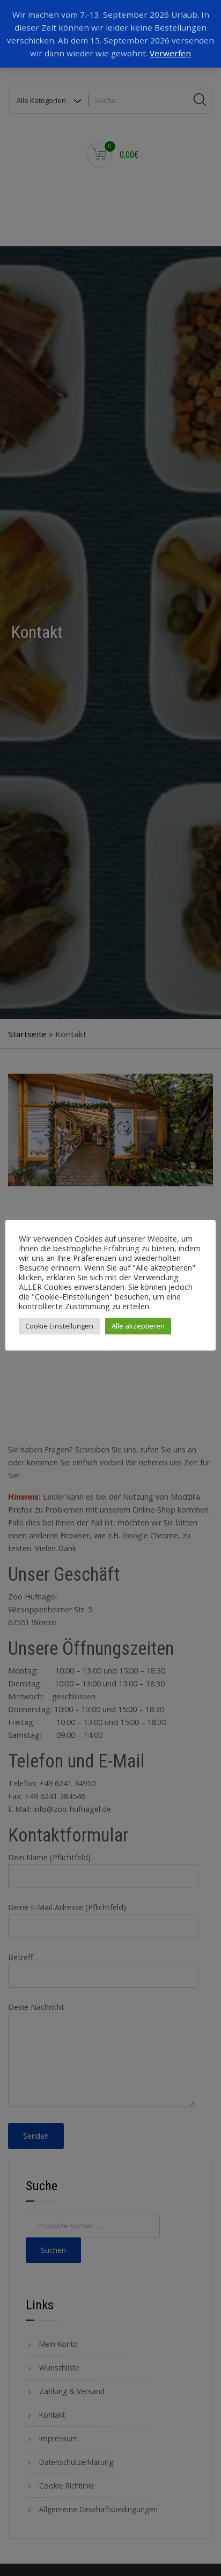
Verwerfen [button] (170, 53)
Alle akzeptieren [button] (138, 1326)
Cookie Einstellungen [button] (59, 1326)
